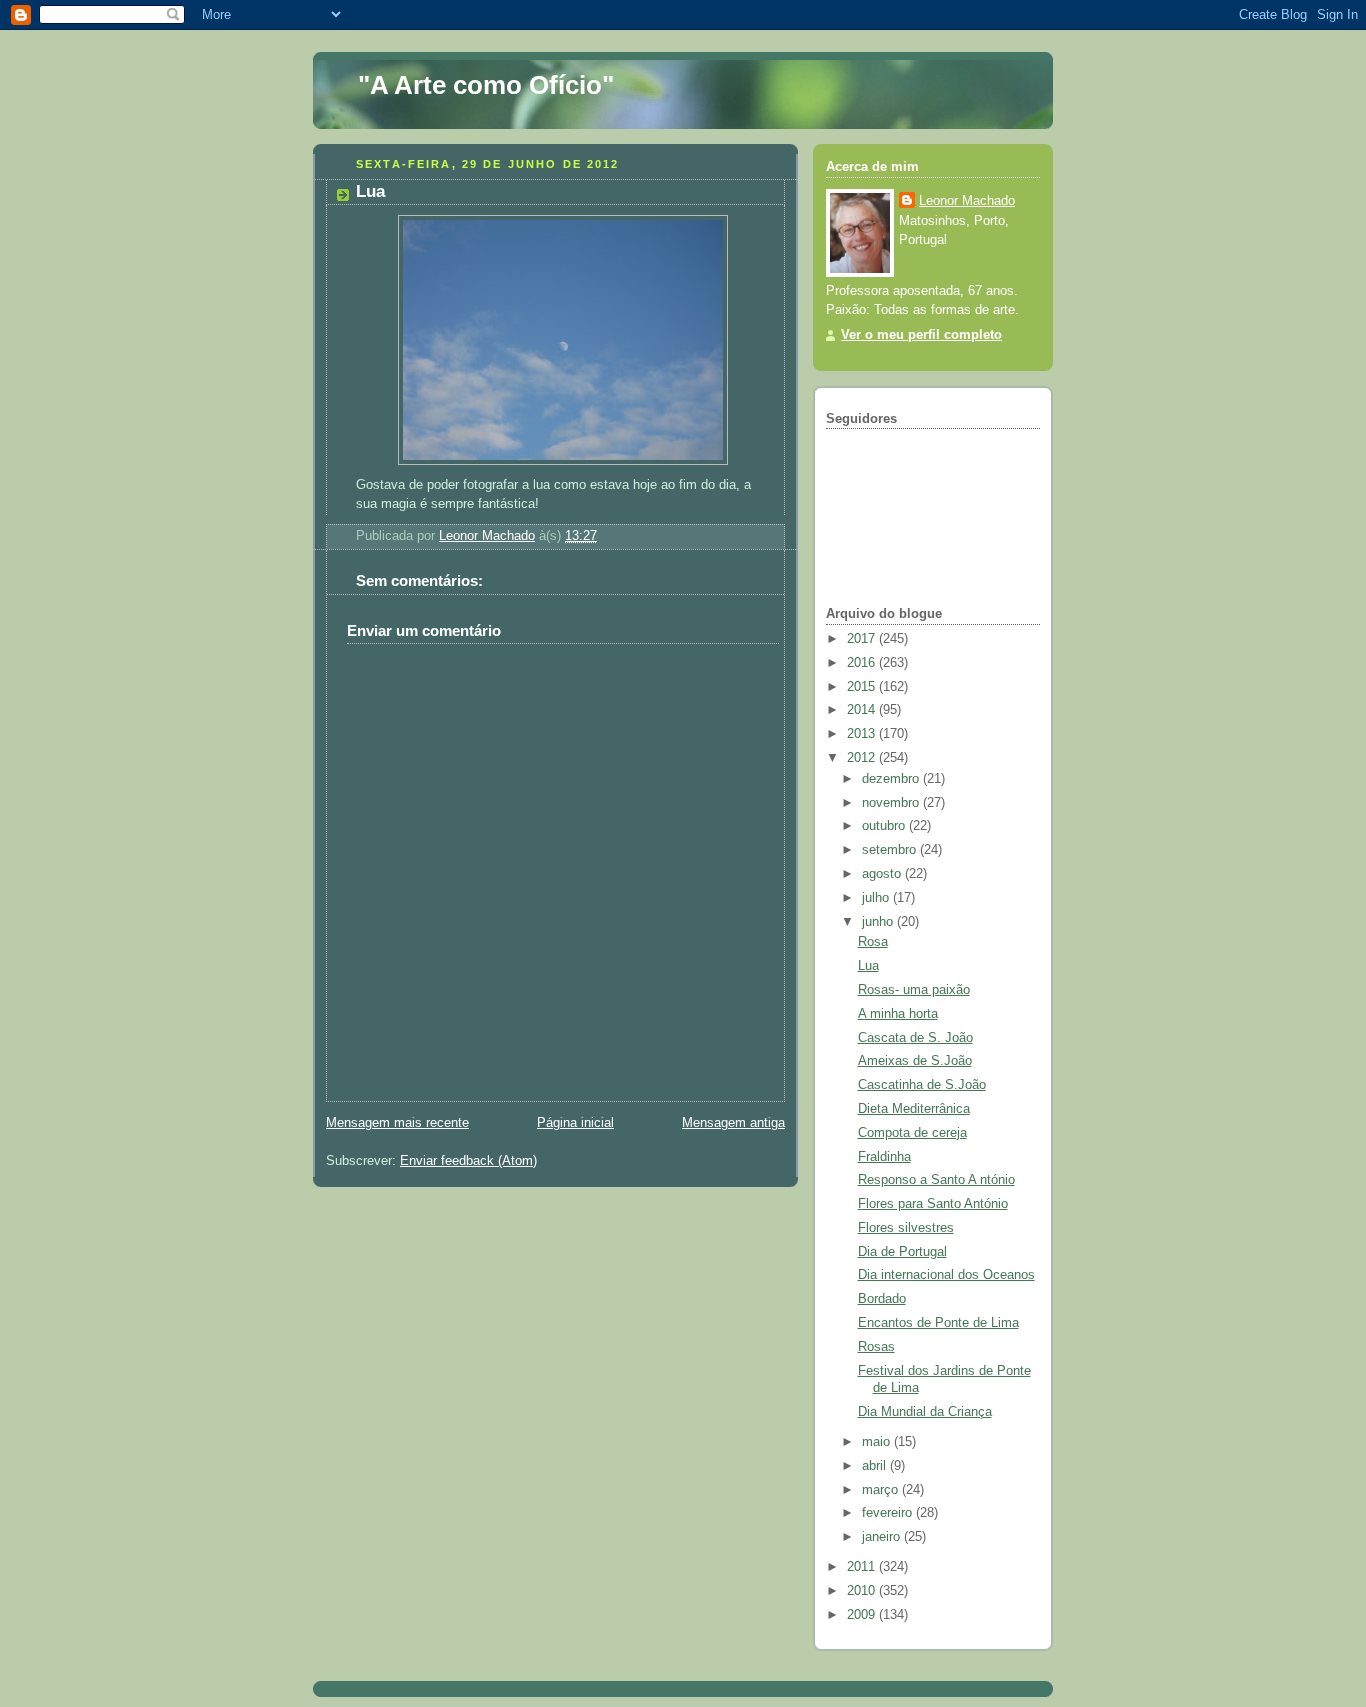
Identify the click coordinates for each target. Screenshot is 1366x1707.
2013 (863, 734)
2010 (863, 1591)
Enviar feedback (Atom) (468, 1161)
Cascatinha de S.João (922, 1085)
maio (878, 1442)
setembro (891, 850)
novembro (892, 803)
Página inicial (575, 1123)
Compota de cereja (912, 1133)
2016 (863, 663)
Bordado (882, 1299)
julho (877, 898)
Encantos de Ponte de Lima (938, 1323)
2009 (863, 1615)
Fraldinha (884, 1157)
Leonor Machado (967, 201)
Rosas (876, 1347)
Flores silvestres (906, 1228)
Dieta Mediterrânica (914, 1109)
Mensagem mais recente (397, 1123)
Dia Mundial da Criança (925, 1412)
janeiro (883, 1537)
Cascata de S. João (915, 1038)
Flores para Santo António (933, 1204)
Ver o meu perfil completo (921, 335)
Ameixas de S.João (915, 1061)
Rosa (873, 942)
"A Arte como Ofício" (486, 85)
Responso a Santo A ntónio (936, 1180)
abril (876, 1466)
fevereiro (889, 1513)
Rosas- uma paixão (914, 990)
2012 (863, 758)
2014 (863, 710)
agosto (883, 874)
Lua (868, 966)
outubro (885, 826)
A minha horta (898, 1014)
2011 (863, 1567)
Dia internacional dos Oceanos (946, 1275)
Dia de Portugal (902, 1252)
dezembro (892, 779)
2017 (863, 639)
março (882, 1490)
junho (879, 922)
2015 (863, 687)
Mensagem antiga (733, 1123)
